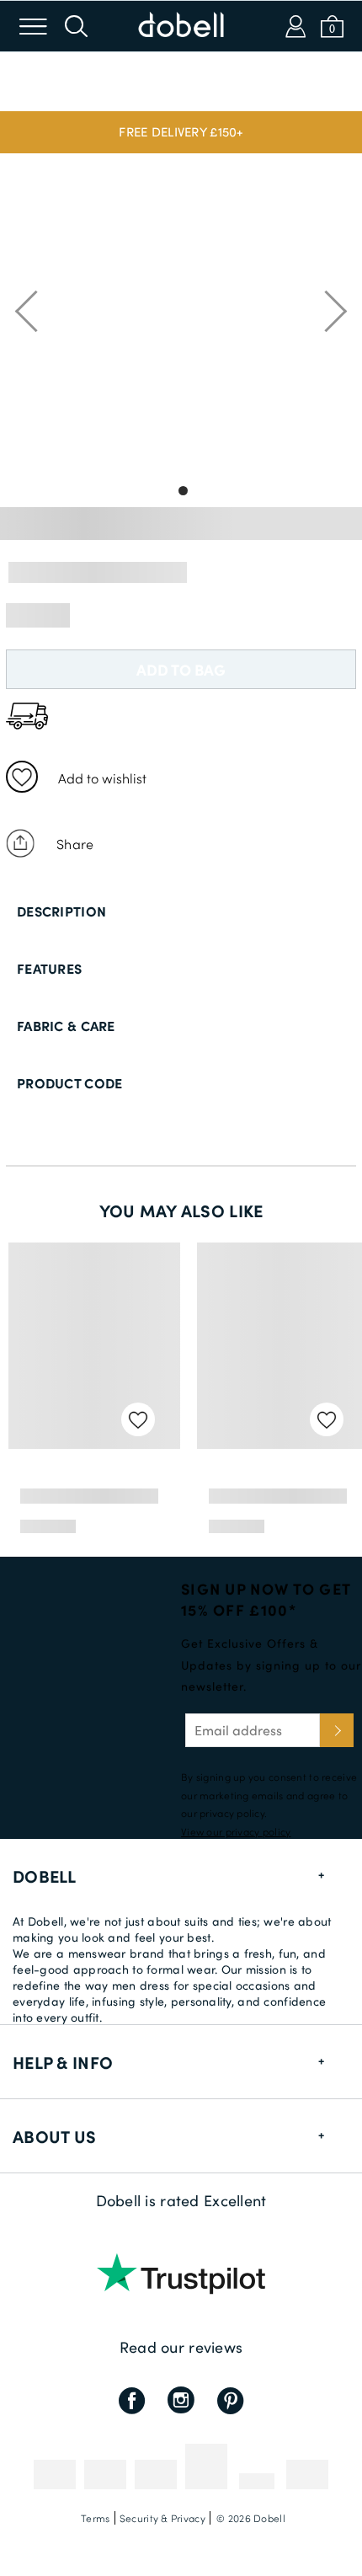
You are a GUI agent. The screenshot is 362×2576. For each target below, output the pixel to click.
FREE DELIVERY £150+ (181, 131)
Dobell (45, 1876)
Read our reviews (181, 2347)
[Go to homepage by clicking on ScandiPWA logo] (181, 26)
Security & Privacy (162, 2518)
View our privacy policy (236, 1831)
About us (54, 2136)
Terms (95, 2518)
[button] (181, 132)
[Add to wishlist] (22, 777)
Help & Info (63, 2062)
